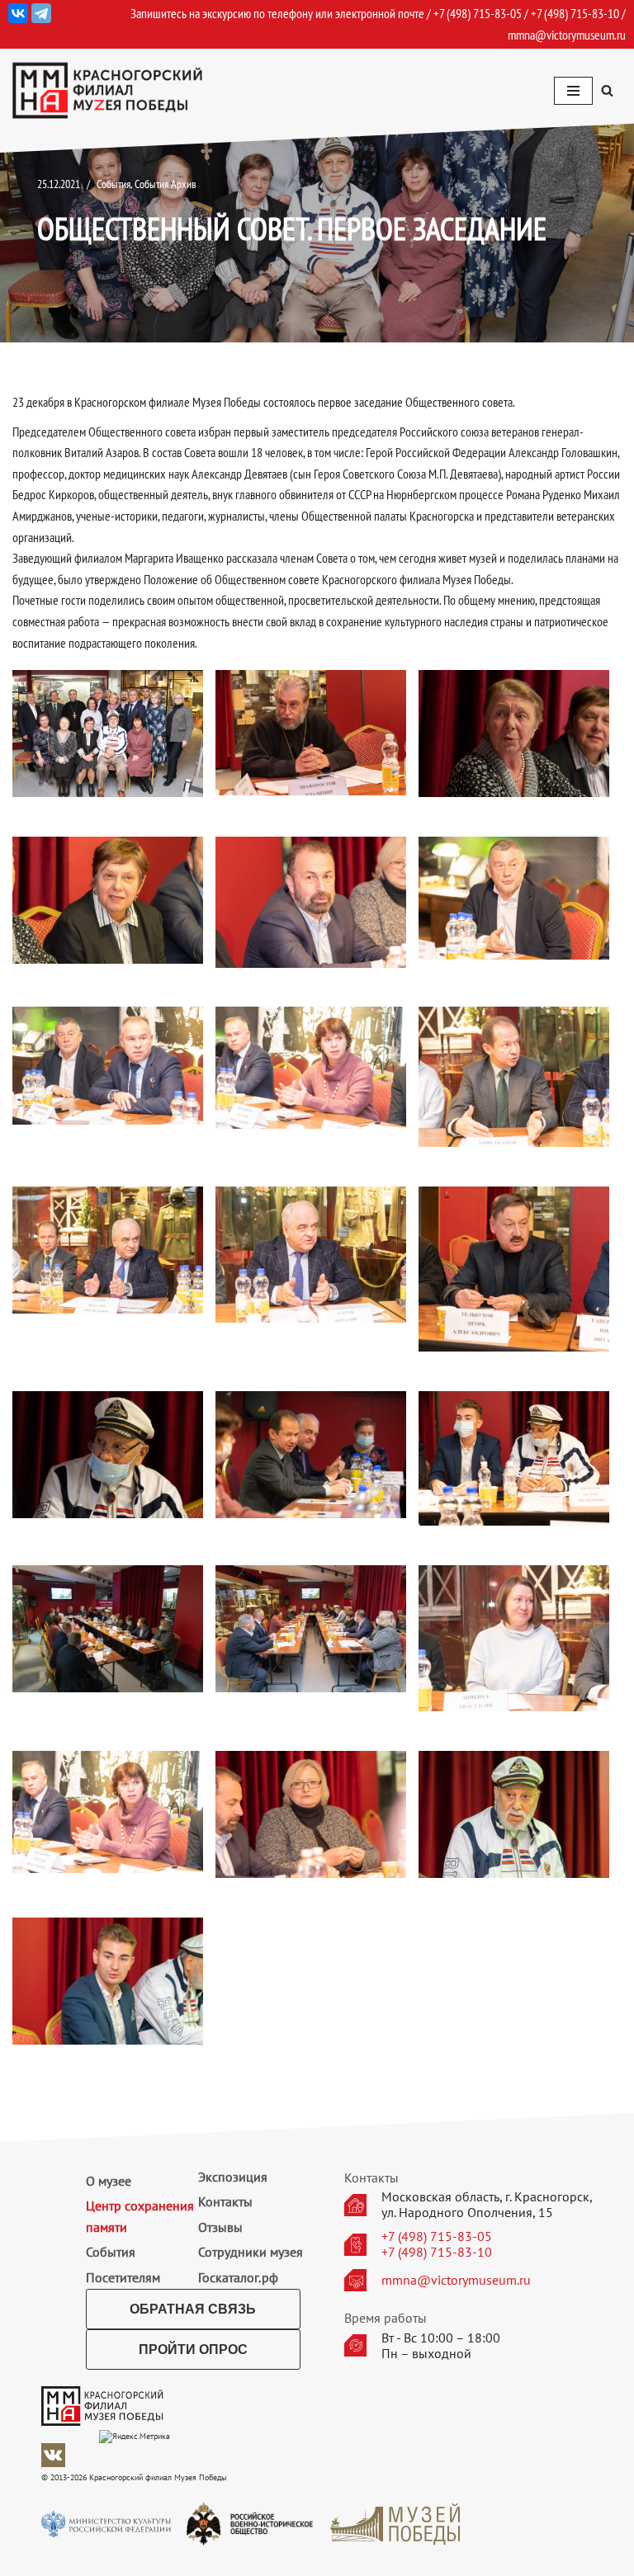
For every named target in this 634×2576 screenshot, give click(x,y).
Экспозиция (233, 2177)
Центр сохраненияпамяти (140, 2216)
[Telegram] (41, 13)
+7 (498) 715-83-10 (437, 2252)
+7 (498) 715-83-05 (437, 2236)
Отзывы (220, 2227)
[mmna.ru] (107, 90)
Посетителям (123, 2277)
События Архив (166, 184)
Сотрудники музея (251, 2252)
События (114, 184)
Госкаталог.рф (238, 2277)
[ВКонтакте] (18, 13)
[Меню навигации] (573, 91)
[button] (607, 90)
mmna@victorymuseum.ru (567, 35)
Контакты (225, 2201)
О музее (109, 2181)
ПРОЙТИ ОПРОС (193, 2350)
